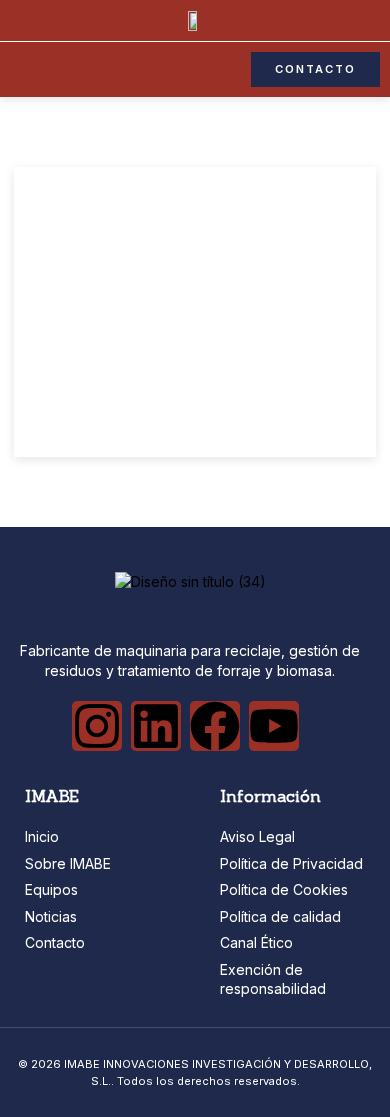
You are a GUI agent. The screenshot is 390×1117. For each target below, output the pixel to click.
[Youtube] (274, 726)
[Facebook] (215, 726)
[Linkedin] (156, 726)
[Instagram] (97, 726)
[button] (17, 70)
